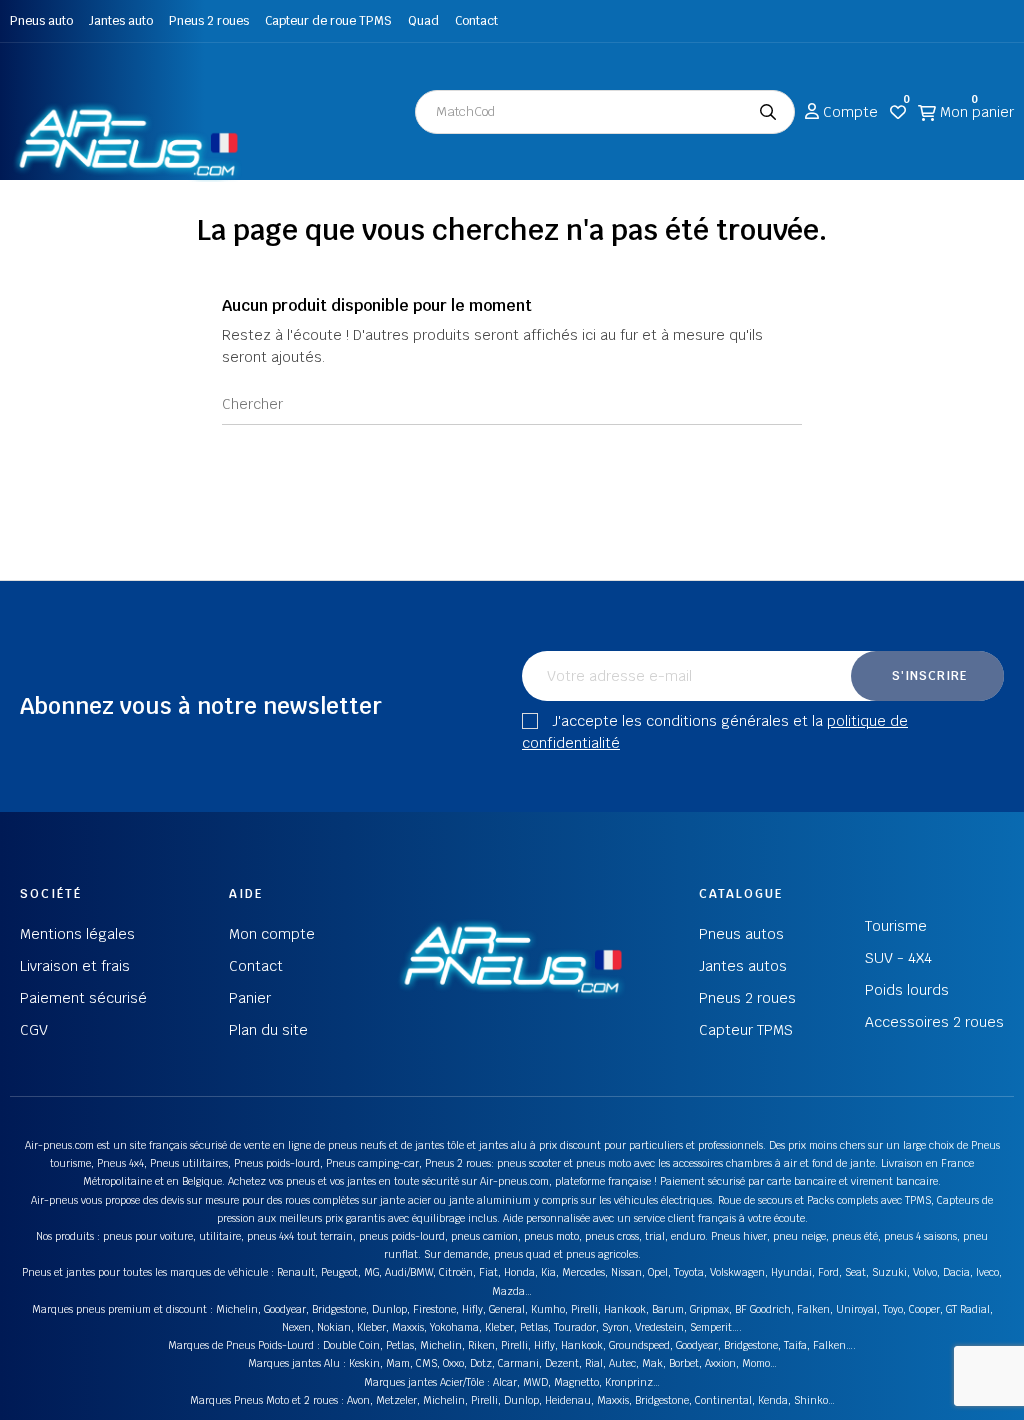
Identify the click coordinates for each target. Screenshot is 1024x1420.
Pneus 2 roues (209, 21)
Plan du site (268, 1030)
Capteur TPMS (746, 1030)
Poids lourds (907, 990)
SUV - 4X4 (898, 958)
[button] (40, 71)
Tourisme (896, 926)
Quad (423, 21)
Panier (250, 998)
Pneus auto (41, 21)
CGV (34, 1030)
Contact (476, 21)
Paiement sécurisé (83, 998)
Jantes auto (121, 21)
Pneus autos (741, 934)
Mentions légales (77, 934)
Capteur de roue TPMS (328, 21)
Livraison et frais (75, 966)
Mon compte (272, 934)
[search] (768, 112)
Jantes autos (743, 966)
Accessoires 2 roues (934, 1022)
